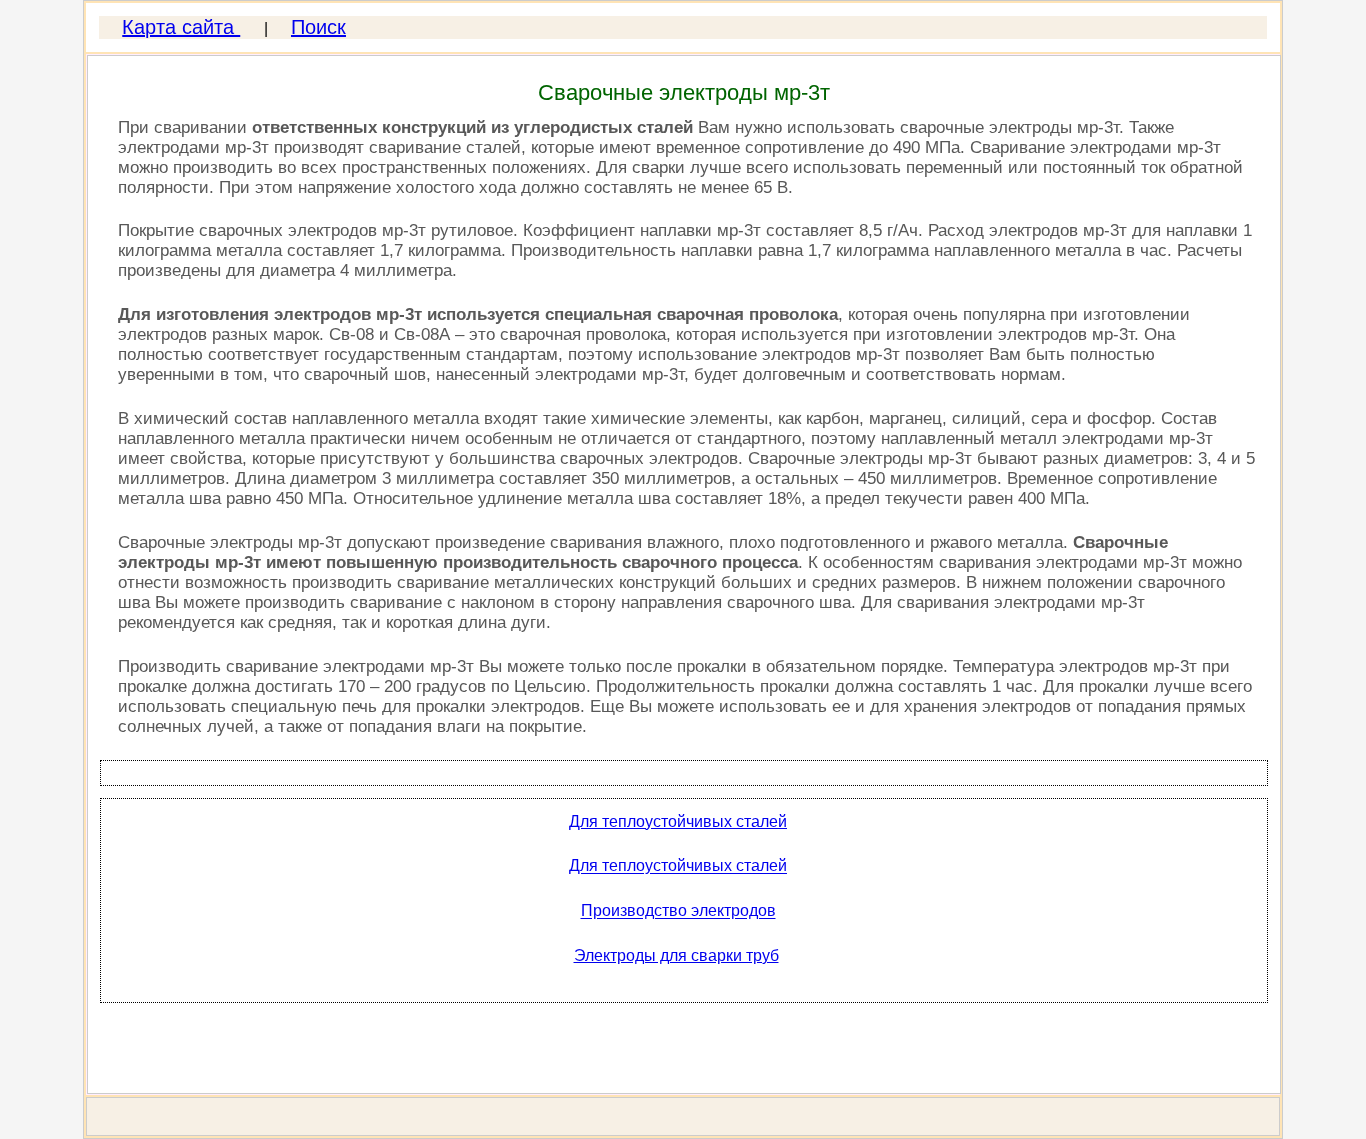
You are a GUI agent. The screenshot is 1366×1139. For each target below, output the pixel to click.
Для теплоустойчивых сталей (678, 821)
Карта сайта (181, 27)
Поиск (318, 27)
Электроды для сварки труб (676, 955)
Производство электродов (678, 911)
